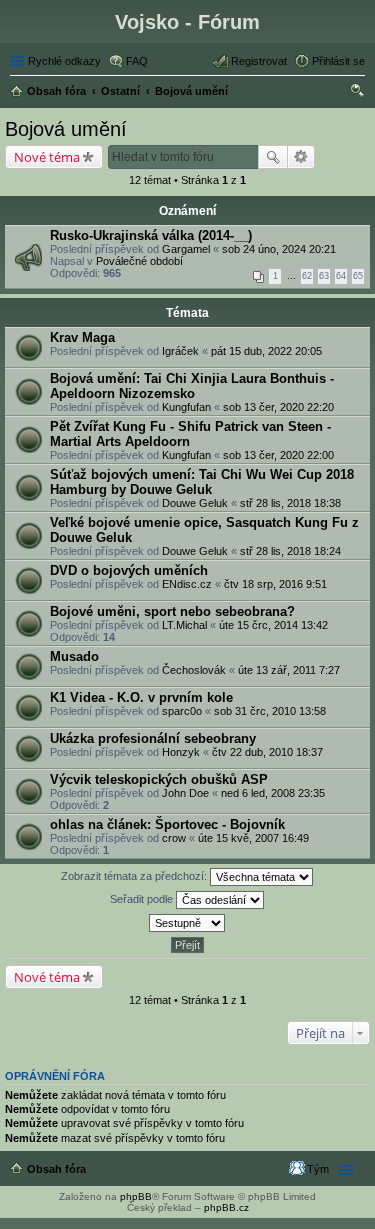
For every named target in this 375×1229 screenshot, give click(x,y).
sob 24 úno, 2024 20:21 (279, 249)
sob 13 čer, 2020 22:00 (278, 455)
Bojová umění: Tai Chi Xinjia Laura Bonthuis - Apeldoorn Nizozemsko (192, 386)
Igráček (180, 351)
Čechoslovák (194, 670)
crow (174, 838)
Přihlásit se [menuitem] (338, 61)
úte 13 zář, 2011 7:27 (289, 670)
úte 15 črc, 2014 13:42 (273, 625)
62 (307, 276)
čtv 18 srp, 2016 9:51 (275, 584)
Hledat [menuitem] (358, 93)
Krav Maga (82, 337)
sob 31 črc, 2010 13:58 (270, 711)
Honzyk (181, 752)
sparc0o (182, 711)
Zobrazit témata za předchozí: (135, 876)
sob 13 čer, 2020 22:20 (278, 407)
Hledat (273, 157)
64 (341, 276)
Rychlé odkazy (64, 61)
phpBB (136, 1196)
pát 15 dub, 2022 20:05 (266, 351)
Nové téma (47, 157)
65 (358, 276)
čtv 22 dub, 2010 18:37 (267, 752)
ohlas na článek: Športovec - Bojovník (167, 824)
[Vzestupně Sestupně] (187, 923)
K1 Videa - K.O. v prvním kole (141, 697)
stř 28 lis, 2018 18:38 (290, 503)
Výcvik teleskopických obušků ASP (159, 779)
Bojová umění (66, 129)
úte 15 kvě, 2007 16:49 (253, 838)
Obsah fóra (56, 1169)
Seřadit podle (143, 899)
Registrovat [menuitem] (259, 61)
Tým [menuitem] (318, 1169)
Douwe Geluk (195, 503)
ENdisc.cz (187, 584)
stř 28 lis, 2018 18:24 (290, 551)
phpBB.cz (226, 1207)
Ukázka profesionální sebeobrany (153, 738)
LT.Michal (184, 625)
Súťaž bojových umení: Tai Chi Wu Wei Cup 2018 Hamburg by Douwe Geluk (202, 482)
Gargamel (186, 249)
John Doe (185, 793)
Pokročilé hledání (301, 157)
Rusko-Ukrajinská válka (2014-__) (151, 235)
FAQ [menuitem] (137, 61)
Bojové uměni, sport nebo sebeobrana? (172, 611)
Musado (74, 656)
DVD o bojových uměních (129, 570)
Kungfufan (186, 407)
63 (324, 276)
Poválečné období (139, 261)
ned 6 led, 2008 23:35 (273, 793)
